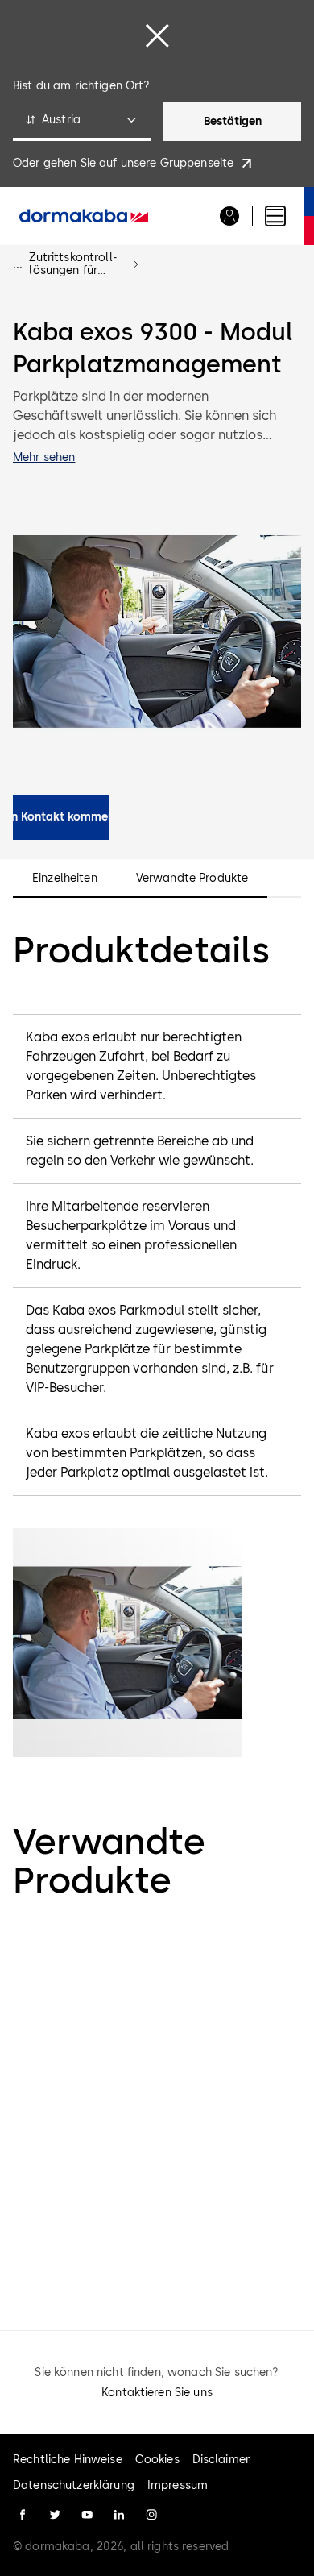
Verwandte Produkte (192, 879)
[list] (157, 2108)
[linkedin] (119, 2515)
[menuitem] (84, 216)
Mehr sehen (44, 457)
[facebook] (23, 2515)
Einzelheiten (65, 879)
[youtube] (87, 2515)
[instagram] (151, 2515)
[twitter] (55, 2515)
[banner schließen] (157, 35)
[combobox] (82, 122)
